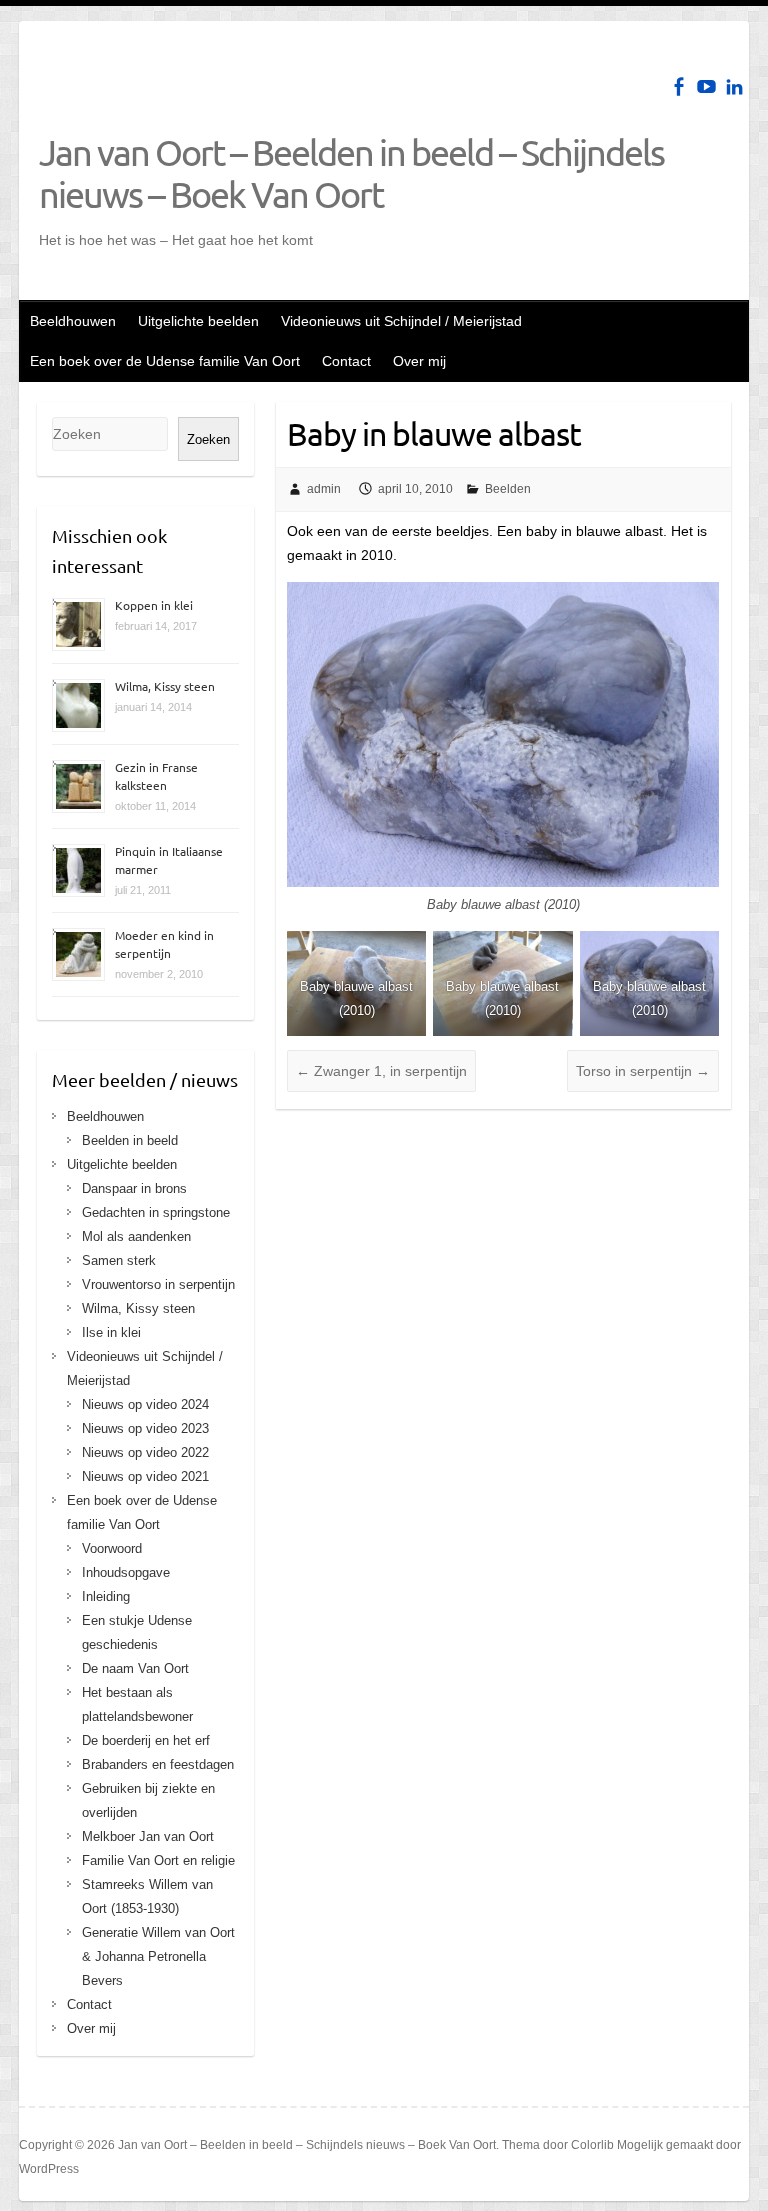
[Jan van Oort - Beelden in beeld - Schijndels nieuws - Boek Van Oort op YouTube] (706, 86)
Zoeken (208, 439)
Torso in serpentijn (643, 1071)
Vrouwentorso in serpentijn (158, 1284)
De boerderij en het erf (146, 1740)
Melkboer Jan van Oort (148, 1836)
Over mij (419, 361)
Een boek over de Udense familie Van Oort (165, 361)
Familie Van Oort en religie (158, 1860)
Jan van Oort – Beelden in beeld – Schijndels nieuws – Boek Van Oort (351, 173)
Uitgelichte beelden (198, 321)
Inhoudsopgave (126, 1572)
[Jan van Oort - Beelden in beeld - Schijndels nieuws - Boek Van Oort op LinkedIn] (734, 86)
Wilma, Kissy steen (165, 686)
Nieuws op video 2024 (145, 1404)
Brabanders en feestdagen (158, 1764)
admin (324, 489)
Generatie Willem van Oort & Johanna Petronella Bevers (158, 1956)
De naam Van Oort (135, 1668)
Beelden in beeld (130, 1140)
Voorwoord (112, 1548)
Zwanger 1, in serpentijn (381, 1071)
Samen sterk (119, 1260)
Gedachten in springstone (156, 1212)
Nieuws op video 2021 (145, 1476)
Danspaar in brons (134, 1188)
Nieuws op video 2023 (145, 1428)
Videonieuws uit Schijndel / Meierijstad (401, 321)
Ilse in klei (111, 1332)
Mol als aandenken (136, 1236)
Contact (346, 361)
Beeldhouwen (73, 321)
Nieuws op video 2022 (145, 1452)
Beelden (508, 489)
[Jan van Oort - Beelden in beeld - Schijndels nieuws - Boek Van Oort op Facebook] (678, 86)
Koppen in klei (154, 605)
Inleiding (106, 1596)
